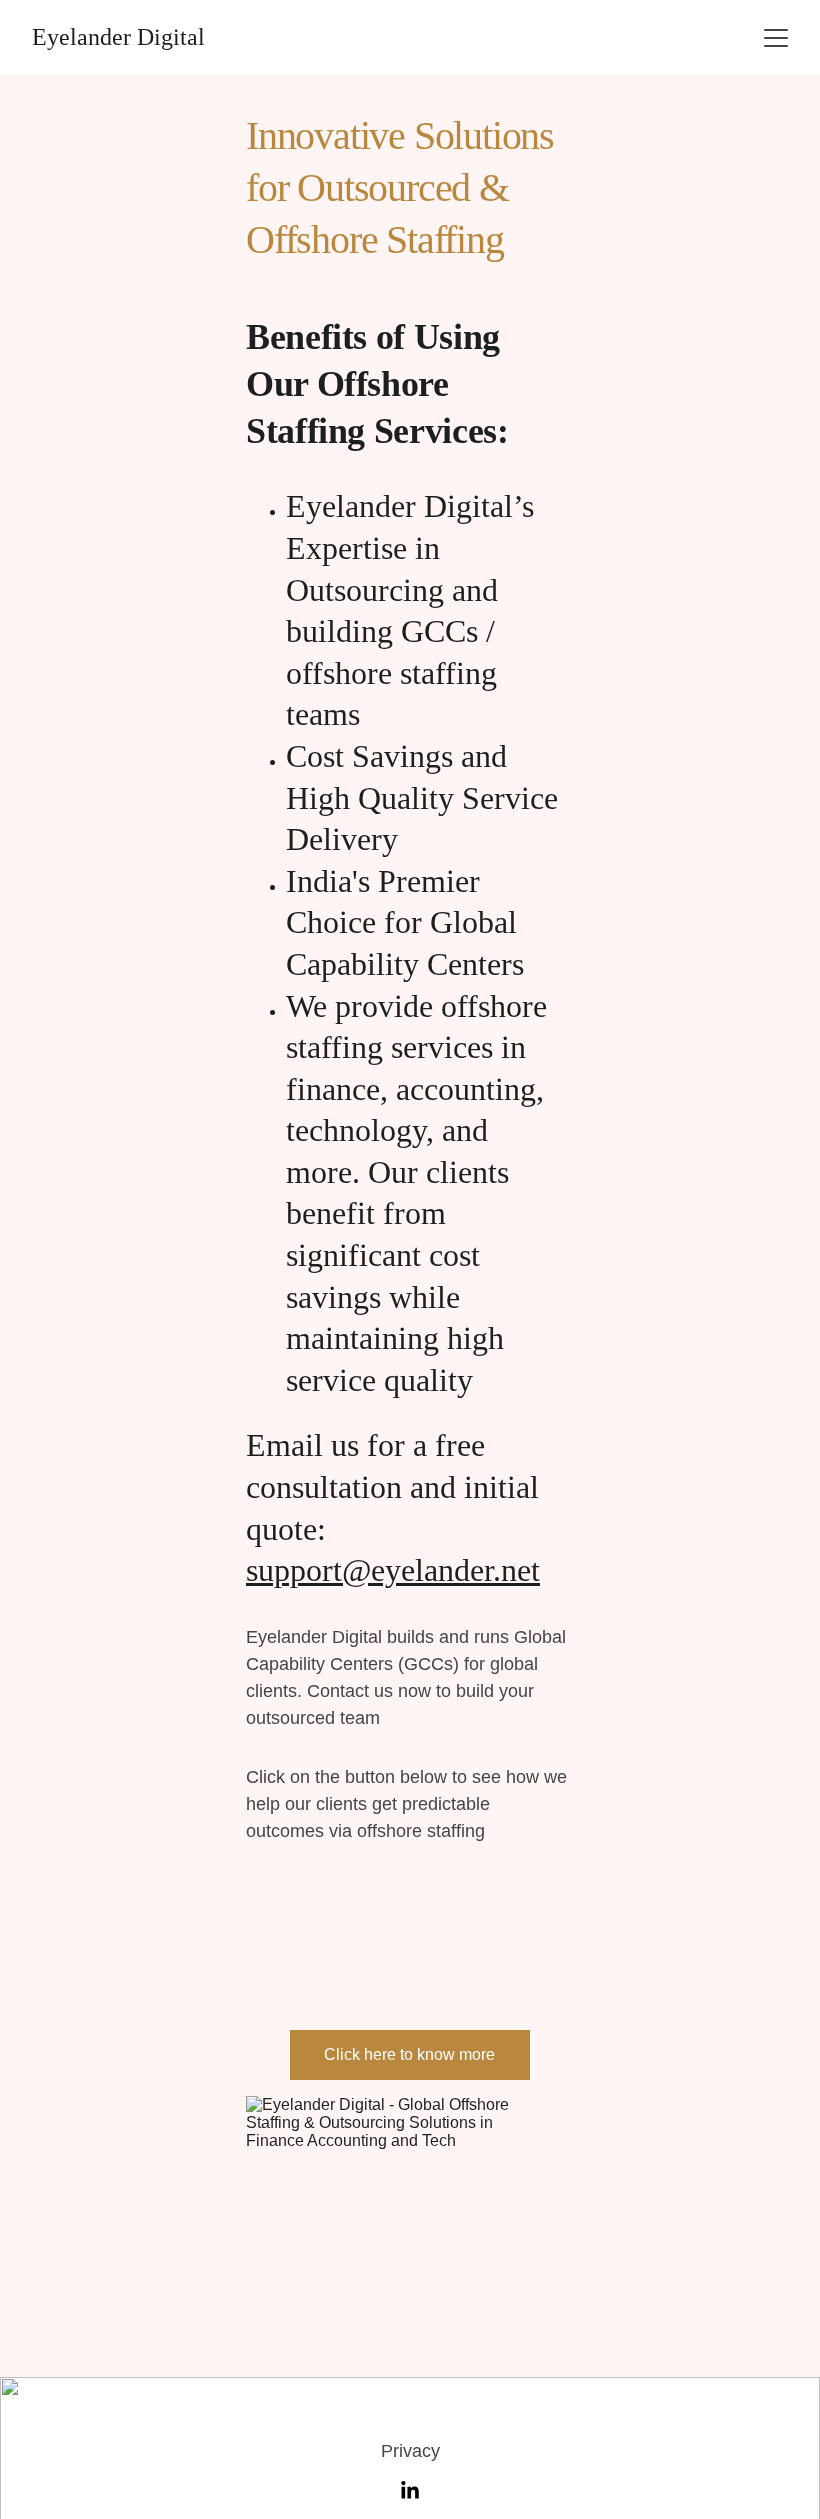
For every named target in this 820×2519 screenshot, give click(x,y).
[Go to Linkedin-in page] (410, 2491)
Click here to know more (409, 2054)
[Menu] (776, 38)
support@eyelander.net (393, 1570)
